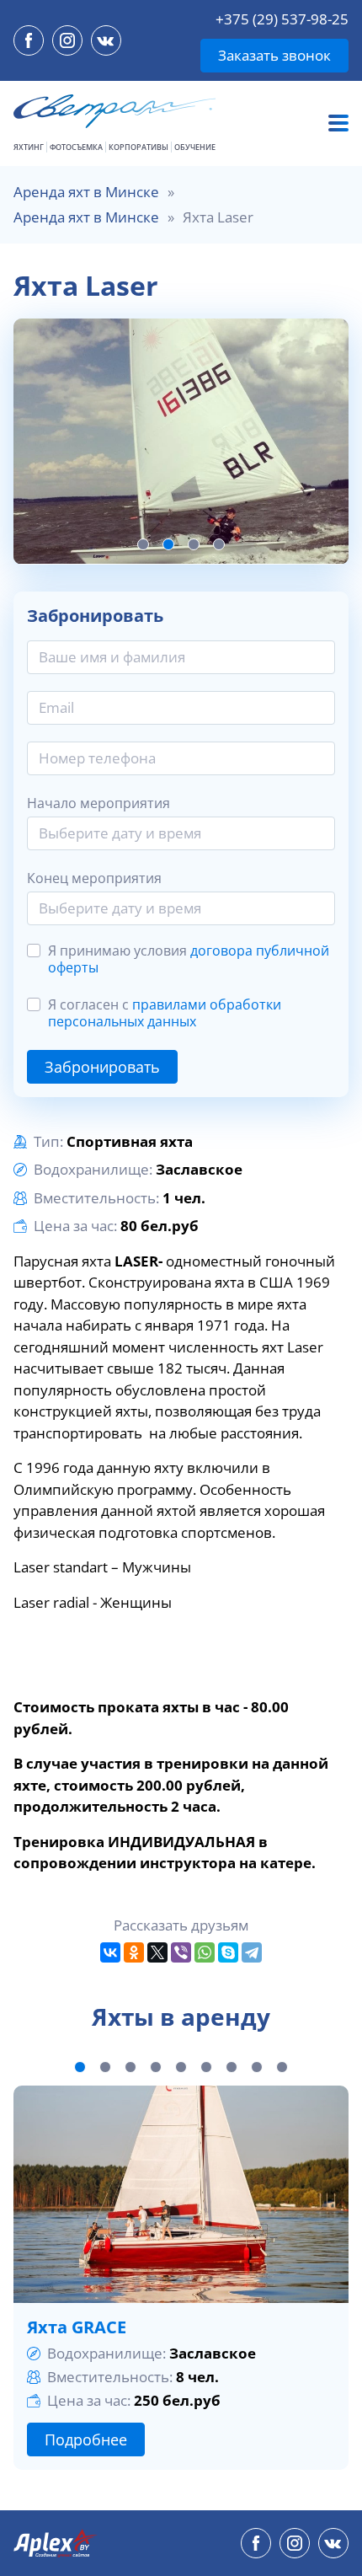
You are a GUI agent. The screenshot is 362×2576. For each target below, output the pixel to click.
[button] (143, 544)
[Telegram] (252, 1952)
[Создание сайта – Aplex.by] (56, 2543)
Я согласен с (165, 1013)
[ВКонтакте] (110, 1952)
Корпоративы (138, 147)
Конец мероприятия (94, 878)
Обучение (195, 147)
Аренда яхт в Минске (86, 192)
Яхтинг (29, 147)
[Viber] (181, 1952)
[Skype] (228, 1952)
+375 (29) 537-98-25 (282, 19)
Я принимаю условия (189, 959)
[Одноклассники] (134, 1952)
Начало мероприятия (98, 803)
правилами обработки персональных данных (165, 1013)
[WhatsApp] (205, 1952)
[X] (157, 1952)
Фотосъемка (76, 147)
